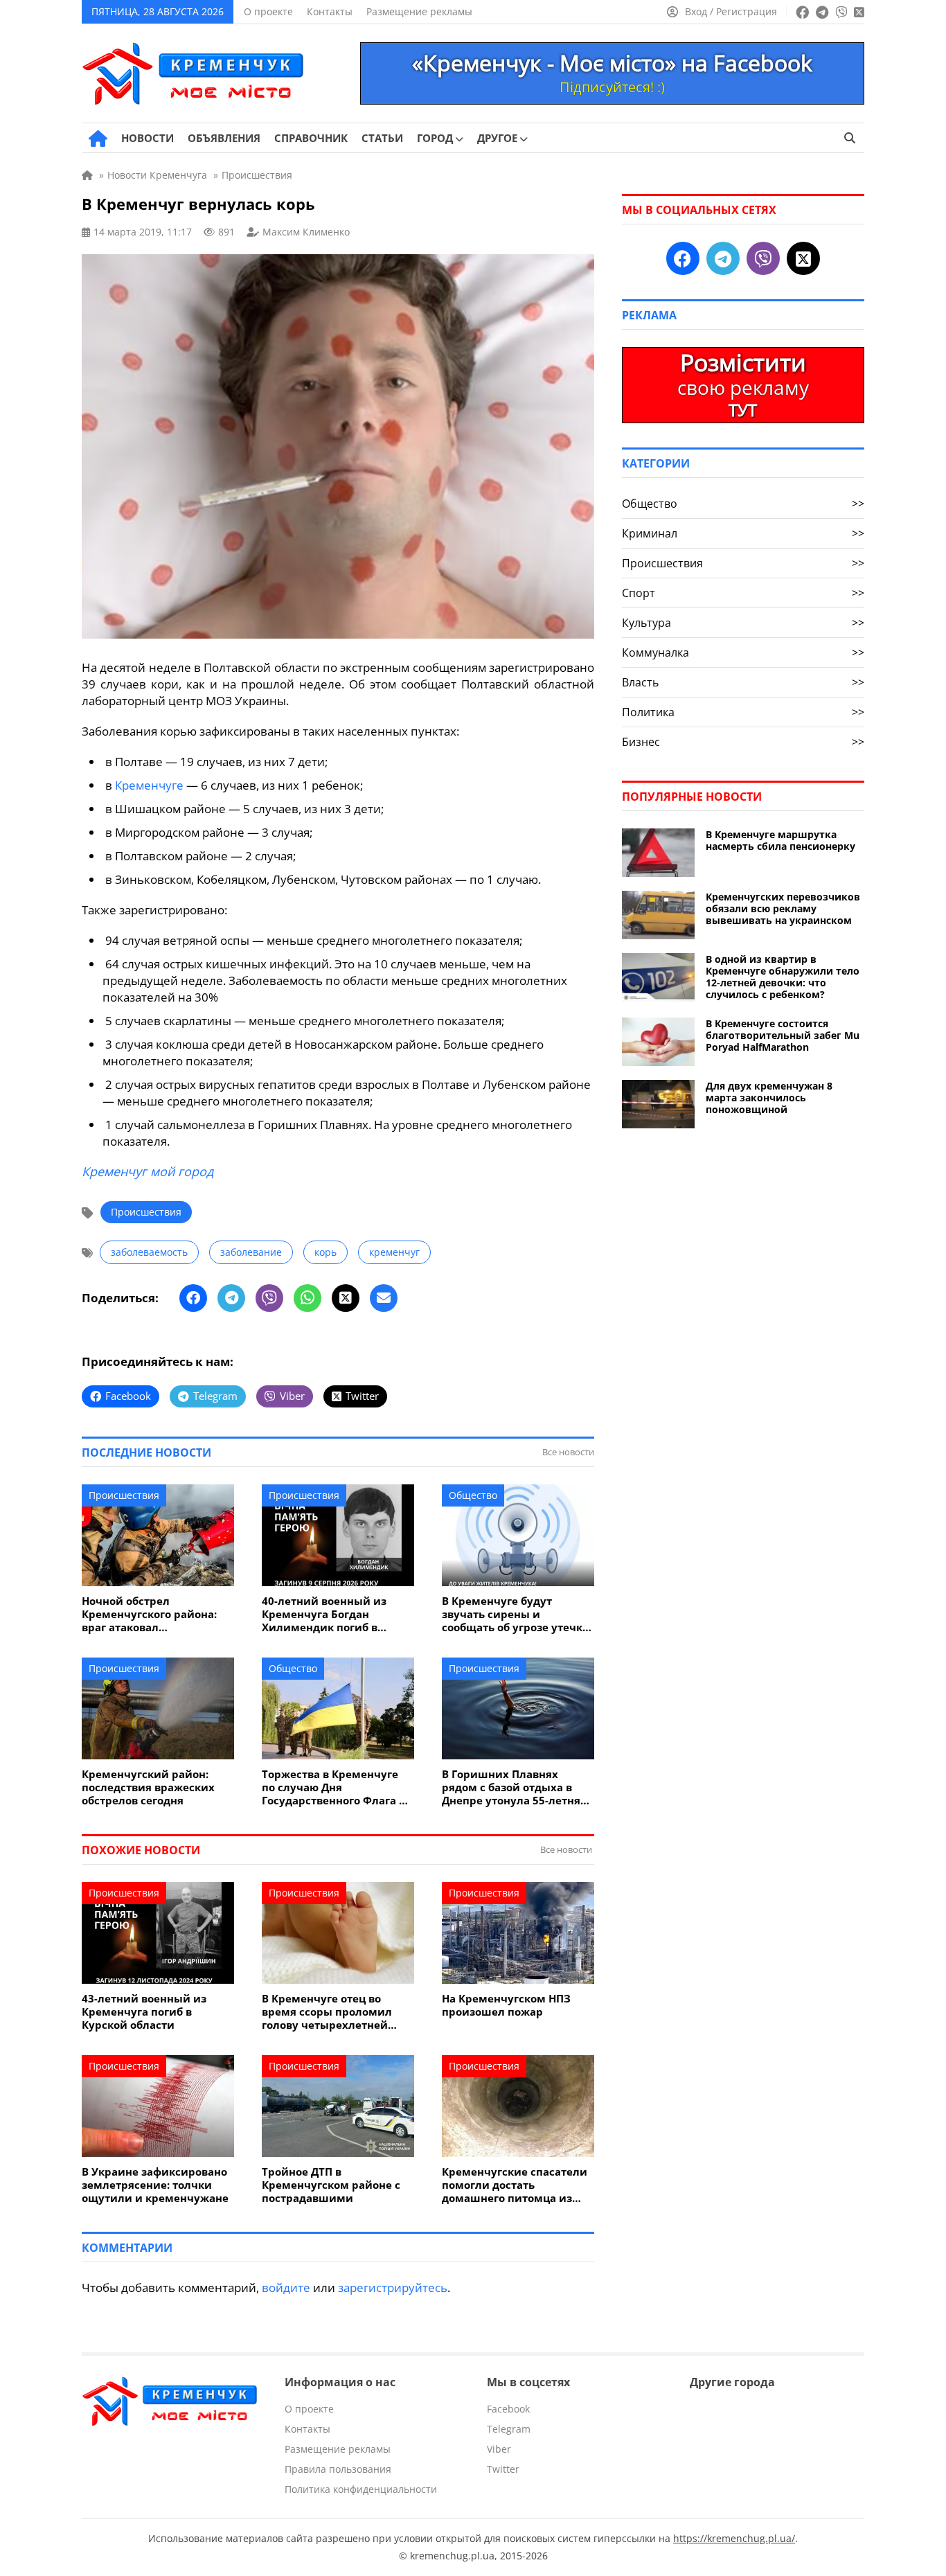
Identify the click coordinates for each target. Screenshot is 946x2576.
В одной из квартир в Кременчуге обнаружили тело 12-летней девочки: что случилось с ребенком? (783, 977)
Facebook (508, 2409)
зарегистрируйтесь (393, 2288)
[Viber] (269, 1298)
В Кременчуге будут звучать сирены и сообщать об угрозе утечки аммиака (516, 1614)
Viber (499, 2449)
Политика (743, 712)
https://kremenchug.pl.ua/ (734, 2538)
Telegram (509, 2429)
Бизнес (743, 742)
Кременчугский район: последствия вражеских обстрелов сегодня (148, 1787)
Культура (743, 623)
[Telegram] (231, 1298)
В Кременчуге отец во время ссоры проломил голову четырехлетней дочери (327, 2012)
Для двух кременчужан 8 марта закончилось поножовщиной (769, 1098)
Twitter (503, 2469)
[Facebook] (193, 1298)
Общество (473, 1495)
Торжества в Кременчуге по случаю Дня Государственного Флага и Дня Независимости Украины (334, 1787)
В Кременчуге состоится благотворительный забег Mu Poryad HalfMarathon (783, 1035)
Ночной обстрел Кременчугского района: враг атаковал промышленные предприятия (149, 1614)
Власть (743, 682)
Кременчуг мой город (148, 1171)
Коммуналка (743, 652)
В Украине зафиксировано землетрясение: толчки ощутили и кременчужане (155, 2185)
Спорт (743, 593)
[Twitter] (346, 1298)
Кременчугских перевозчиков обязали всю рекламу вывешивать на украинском (783, 908)
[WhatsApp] (307, 1298)
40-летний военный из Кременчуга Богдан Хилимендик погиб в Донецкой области (324, 1614)
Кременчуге (149, 785)
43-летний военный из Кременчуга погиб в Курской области (144, 2012)
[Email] (384, 1298)
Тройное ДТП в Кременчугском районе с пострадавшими (331, 2185)
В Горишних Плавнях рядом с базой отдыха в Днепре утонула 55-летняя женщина (514, 1787)
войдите (286, 2288)
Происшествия (146, 1212)
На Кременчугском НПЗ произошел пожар (506, 2005)
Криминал (743, 533)
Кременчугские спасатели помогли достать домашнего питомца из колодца (515, 2185)
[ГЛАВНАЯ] (98, 139)
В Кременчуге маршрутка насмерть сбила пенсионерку (780, 840)
